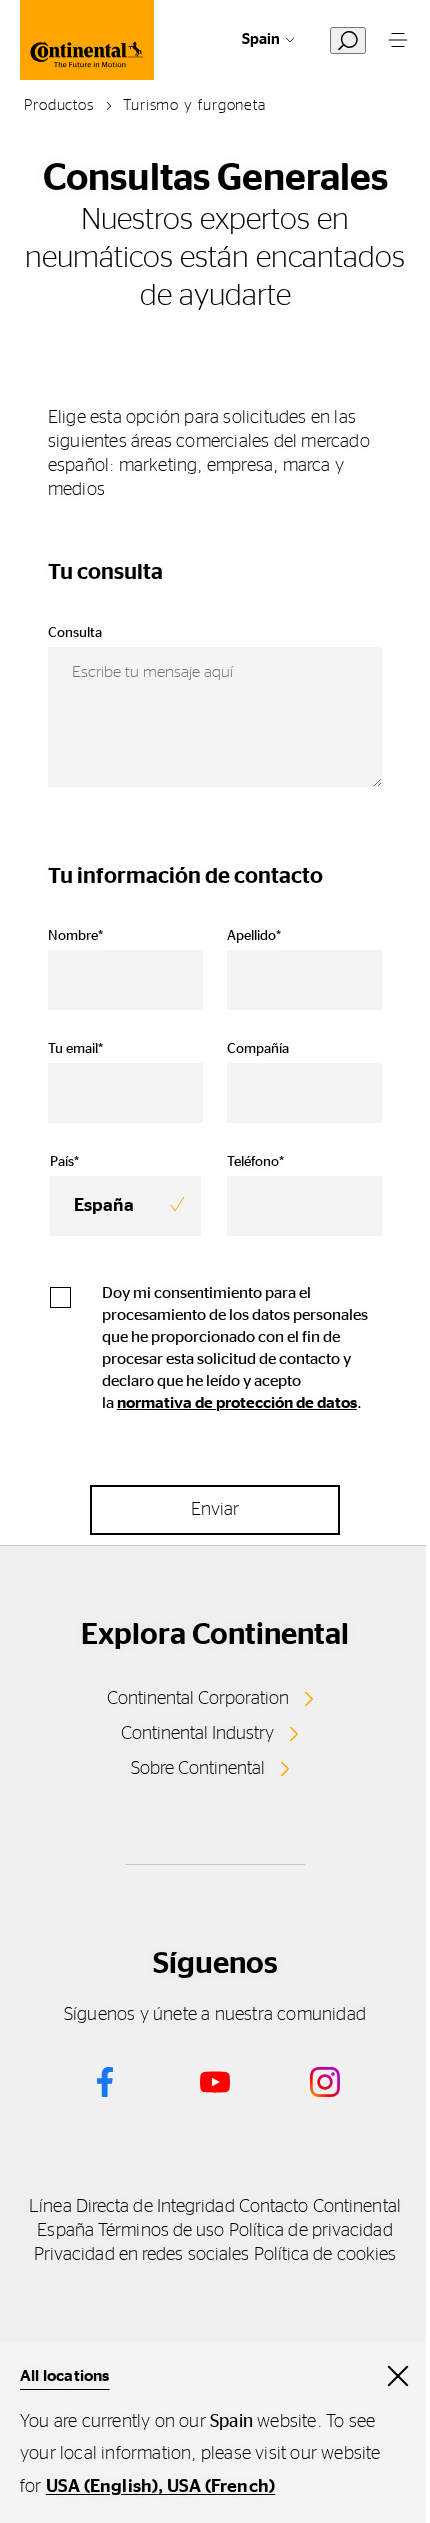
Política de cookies (325, 2255)
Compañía (258, 1049)
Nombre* (75, 936)
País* (64, 1162)
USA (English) (102, 2487)
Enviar (215, 1510)
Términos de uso (161, 2231)
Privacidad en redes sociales (142, 2255)
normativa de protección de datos (237, 1403)
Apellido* (254, 936)
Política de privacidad (311, 2231)
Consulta (75, 633)
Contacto (274, 2207)
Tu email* (75, 1049)
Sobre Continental (198, 1769)
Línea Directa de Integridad (131, 2207)
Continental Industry (197, 1734)
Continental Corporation (198, 1699)
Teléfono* (255, 1162)
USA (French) (221, 2487)
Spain (261, 39)
